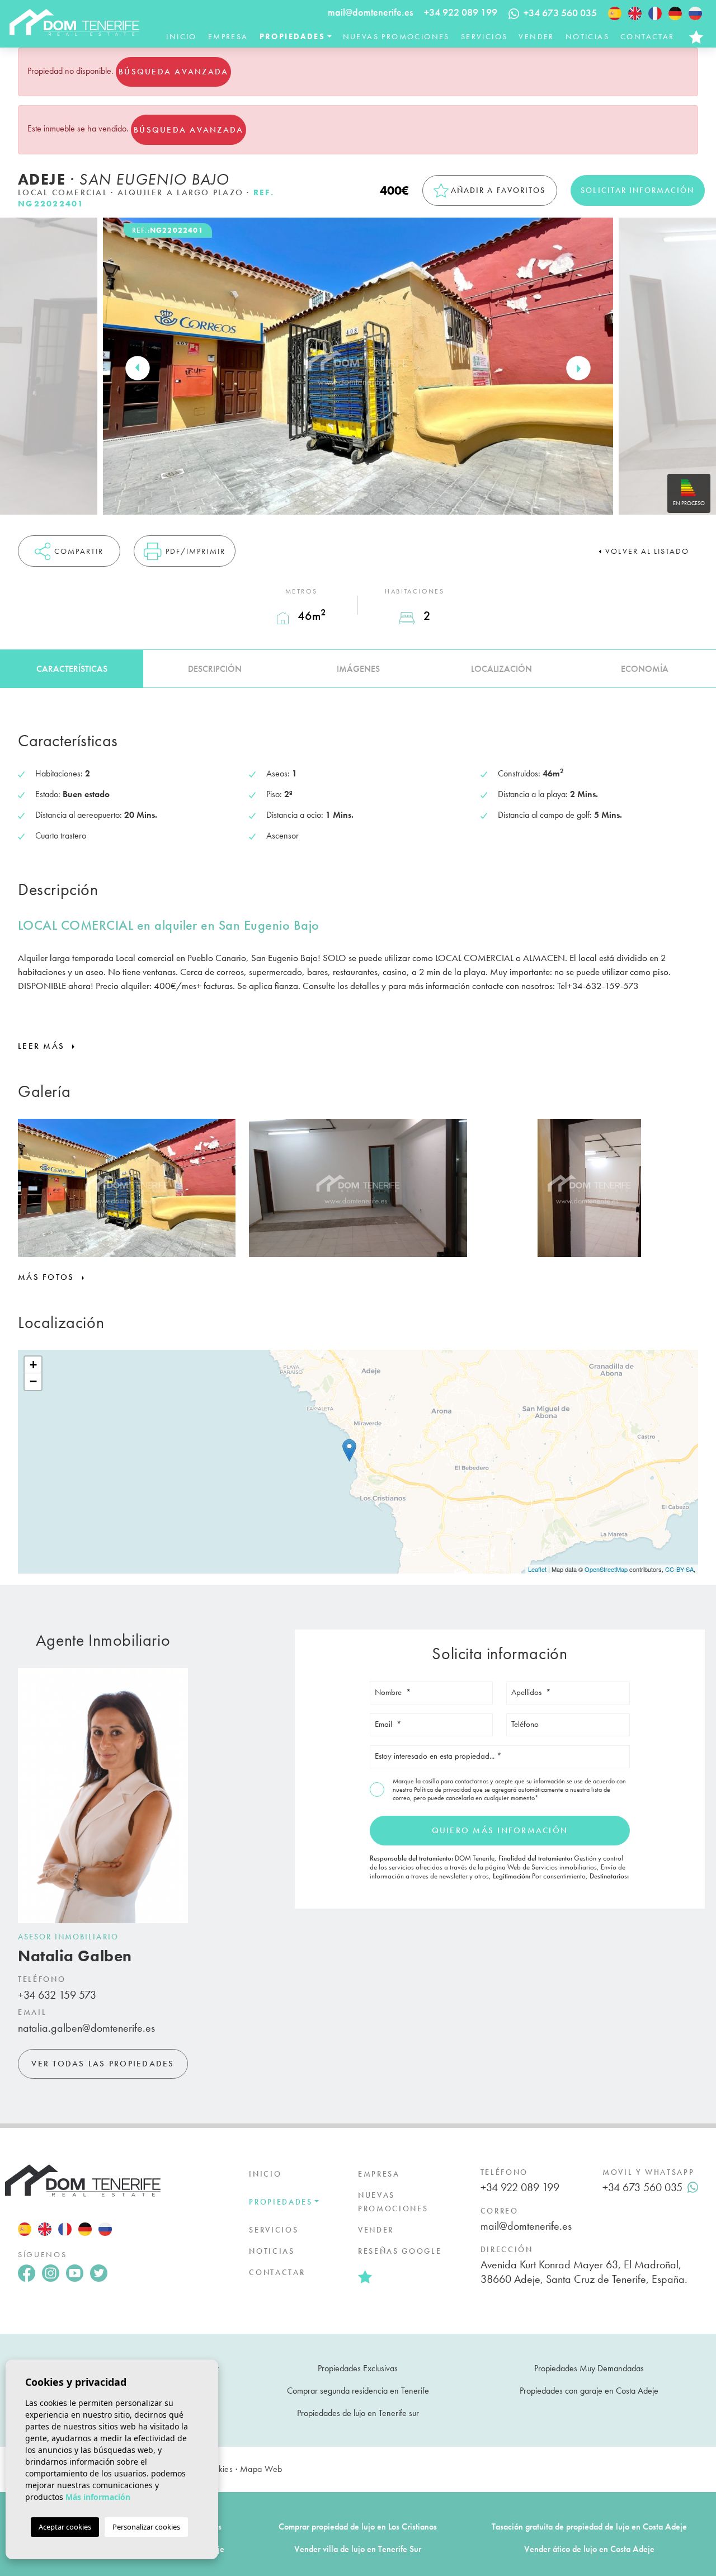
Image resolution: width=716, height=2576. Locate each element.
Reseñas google (400, 2251)
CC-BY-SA (679, 1569)
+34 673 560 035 (642, 2187)
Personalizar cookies (146, 2527)
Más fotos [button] (48, 1277)
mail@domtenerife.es (370, 12)
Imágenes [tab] (358, 669)
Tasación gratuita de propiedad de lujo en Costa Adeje (589, 2526)
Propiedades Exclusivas (358, 2368)
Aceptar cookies (65, 2527)
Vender (536, 36)
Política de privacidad (443, 1789)
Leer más (43, 1046)
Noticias (587, 36)
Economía (645, 669)
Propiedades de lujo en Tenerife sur (358, 2413)
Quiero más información (500, 1830)
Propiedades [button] (292, 36)
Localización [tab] (501, 669)
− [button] (33, 1381)
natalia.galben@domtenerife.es (86, 2028)
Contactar (647, 36)
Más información (98, 2497)
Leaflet (537, 1569)
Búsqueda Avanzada (173, 72)
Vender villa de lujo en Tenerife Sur (358, 2549)
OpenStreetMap (606, 1569)
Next (578, 368)
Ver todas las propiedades (103, 2064)
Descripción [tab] (215, 669)
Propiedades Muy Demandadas (589, 2368)
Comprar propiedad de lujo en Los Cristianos (358, 2526)
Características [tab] (72, 669)
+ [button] (33, 1365)
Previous (138, 368)
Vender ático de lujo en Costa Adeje (589, 2549)
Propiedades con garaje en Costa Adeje (589, 2391)
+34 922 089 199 (461, 12)
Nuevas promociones (396, 36)
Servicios (484, 36)
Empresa (228, 36)
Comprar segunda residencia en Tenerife (358, 2391)
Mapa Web (261, 2469)
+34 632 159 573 (57, 1995)
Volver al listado (647, 551)
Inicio (181, 36)
